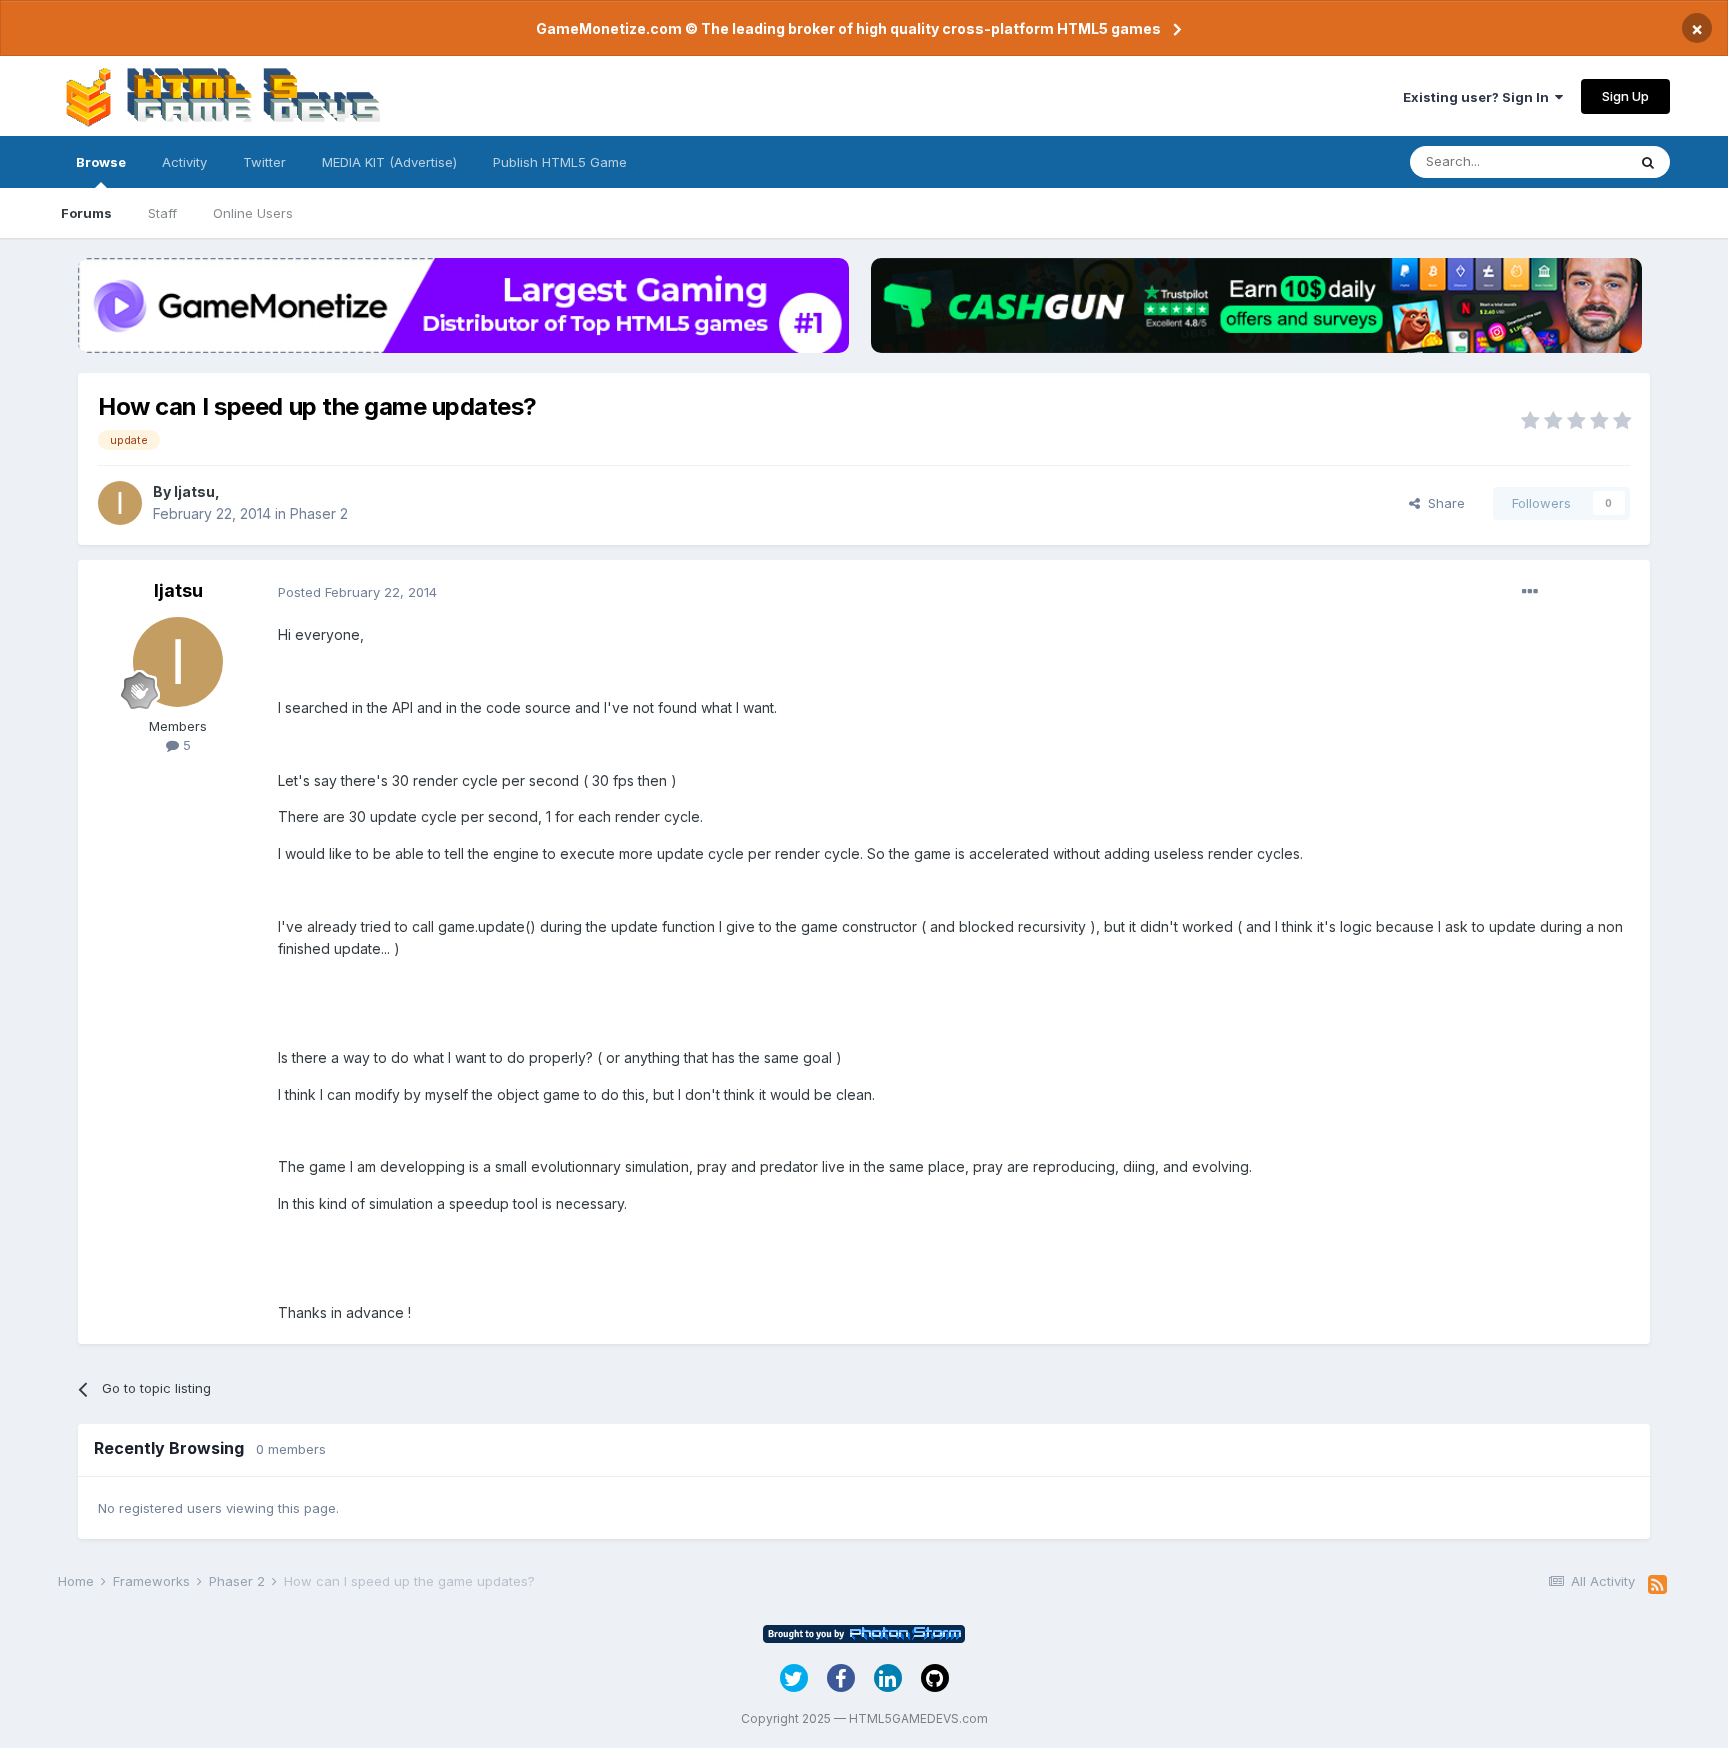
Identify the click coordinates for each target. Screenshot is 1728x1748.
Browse (101, 162)
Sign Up (1625, 96)
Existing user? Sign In (1479, 97)
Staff (162, 213)
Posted (357, 592)
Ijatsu (194, 491)
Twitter (264, 162)
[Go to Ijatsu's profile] (120, 503)
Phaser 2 (319, 513)
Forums (86, 213)
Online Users (253, 213)
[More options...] (1530, 592)
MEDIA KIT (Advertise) (389, 162)
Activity (184, 162)
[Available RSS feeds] (1657, 1585)
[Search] (1648, 162)
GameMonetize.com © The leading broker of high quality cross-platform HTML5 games (848, 28)
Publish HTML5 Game (560, 162)
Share (1442, 503)
